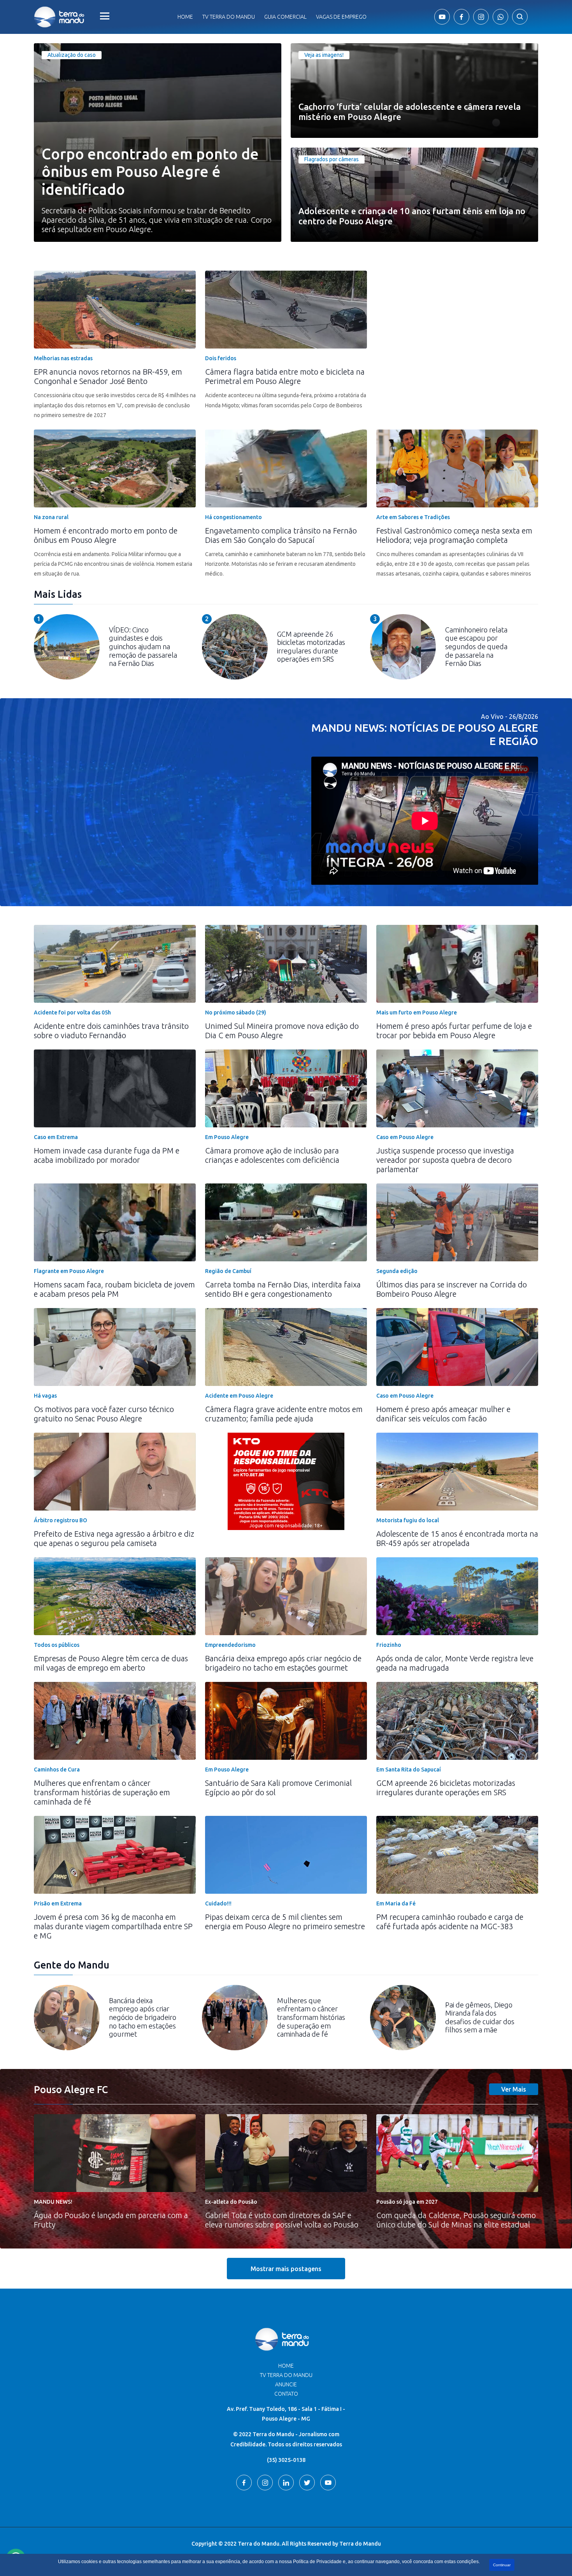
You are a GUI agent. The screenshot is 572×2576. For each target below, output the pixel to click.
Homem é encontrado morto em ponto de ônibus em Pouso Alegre (106, 535)
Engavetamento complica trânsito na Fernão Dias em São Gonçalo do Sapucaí (281, 535)
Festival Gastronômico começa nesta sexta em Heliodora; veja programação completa (454, 535)
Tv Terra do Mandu (229, 17)
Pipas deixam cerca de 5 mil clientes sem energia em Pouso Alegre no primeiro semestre (285, 1922)
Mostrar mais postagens (286, 2269)
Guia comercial (285, 17)
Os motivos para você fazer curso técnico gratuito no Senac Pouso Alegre (104, 1414)
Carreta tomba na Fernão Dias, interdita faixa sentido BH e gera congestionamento (283, 1289)
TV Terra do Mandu (286, 2375)
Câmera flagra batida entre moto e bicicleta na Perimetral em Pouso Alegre (285, 376)
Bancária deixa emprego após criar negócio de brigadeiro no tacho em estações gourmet (283, 1663)
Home (185, 17)
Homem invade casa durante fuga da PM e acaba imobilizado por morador (107, 1155)
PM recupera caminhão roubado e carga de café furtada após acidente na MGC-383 (450, 1922)
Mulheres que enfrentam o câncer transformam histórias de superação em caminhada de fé (102, 1792)
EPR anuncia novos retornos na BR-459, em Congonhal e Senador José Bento (108, 376)
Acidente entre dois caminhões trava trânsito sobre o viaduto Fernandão (111, 1031)
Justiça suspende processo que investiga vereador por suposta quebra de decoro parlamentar (445, 1160)
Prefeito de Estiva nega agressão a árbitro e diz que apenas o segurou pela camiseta (114, 1538)
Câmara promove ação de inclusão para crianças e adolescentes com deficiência (272, 1155)
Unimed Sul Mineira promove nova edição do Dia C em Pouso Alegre (282, 1031)
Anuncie (286, 2384)
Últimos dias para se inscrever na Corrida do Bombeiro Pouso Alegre (452, 1289)
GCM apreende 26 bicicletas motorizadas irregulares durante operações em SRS (446, 1788)
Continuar (502, 2565)
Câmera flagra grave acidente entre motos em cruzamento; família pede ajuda (284, 1414)
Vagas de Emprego (341, 17)
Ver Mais (514, 2089)
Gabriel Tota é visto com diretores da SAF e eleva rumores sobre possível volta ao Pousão (282, 2220)
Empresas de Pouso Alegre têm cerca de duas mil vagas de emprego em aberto (111, 1663)
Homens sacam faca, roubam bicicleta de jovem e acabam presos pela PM (114, 1289)
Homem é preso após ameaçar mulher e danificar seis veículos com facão (443, 1414)
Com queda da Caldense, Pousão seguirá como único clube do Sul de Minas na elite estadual (456, 2220)
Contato (286, 2394)
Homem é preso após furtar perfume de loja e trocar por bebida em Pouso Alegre (454, 1031)
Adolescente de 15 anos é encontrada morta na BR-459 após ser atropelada (457, 1538)
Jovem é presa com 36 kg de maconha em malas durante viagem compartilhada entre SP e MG (113, 1926)
